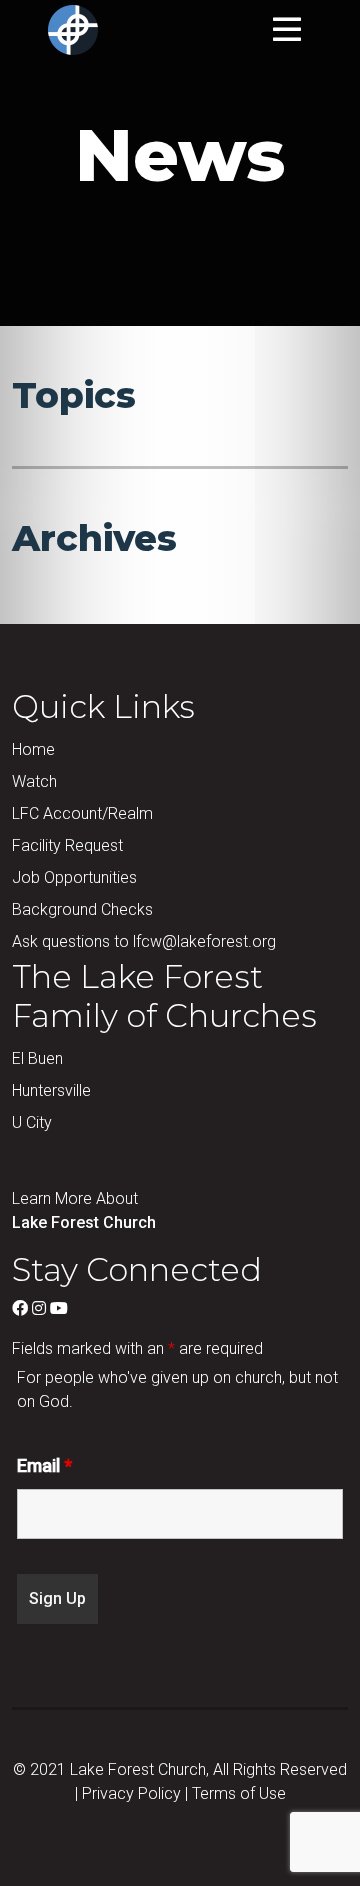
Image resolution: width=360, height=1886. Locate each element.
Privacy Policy (131, 1793)
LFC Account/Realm (82, 813)
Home (33, 749)
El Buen (37, 1058)
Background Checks (82, 909)
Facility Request (67, 845)
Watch (34, 781)
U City (32, 1122)
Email (44, 1466)
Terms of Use (239, 1793)
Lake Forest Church (84, 1222)
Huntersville (51, 1090)
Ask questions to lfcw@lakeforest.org (144, 941)
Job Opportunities (74, 877)
